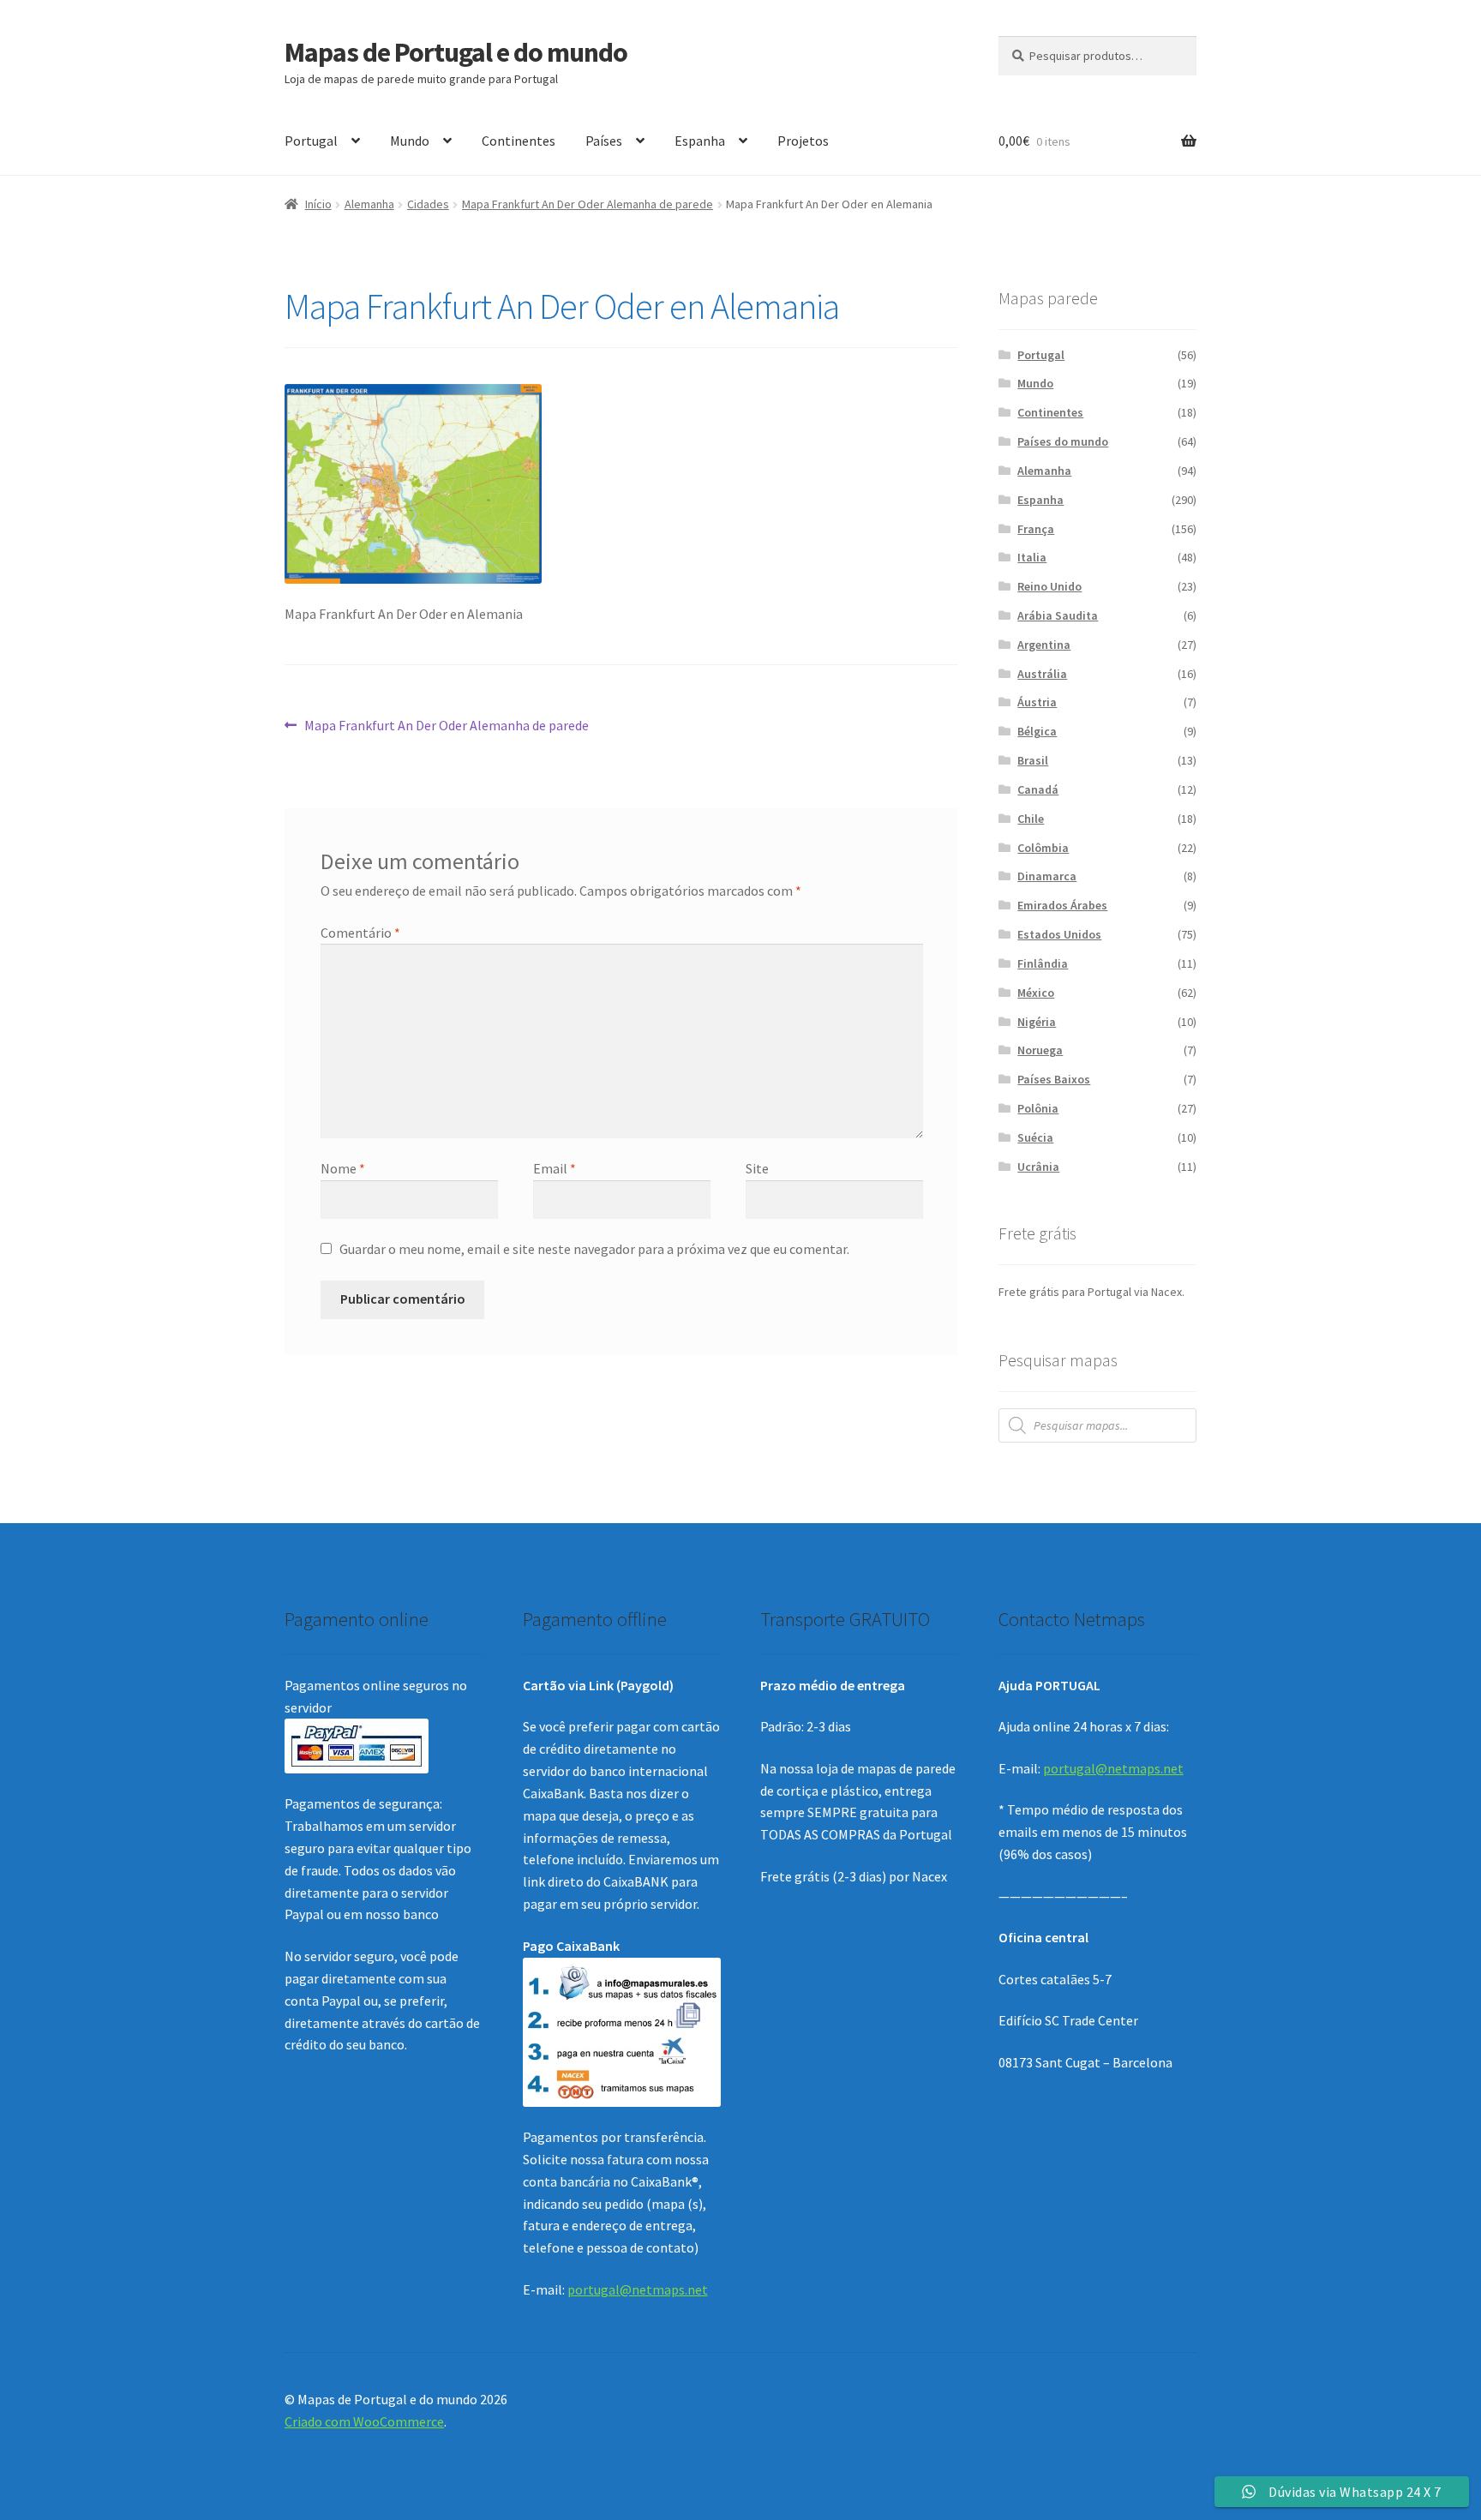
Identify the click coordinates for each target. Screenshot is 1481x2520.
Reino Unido (1049, 586)
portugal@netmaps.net (638, 2289)
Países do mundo (1063, 441)
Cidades (428, 204)
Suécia (1035, 1137)
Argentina (1044, 645)
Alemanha (369, 204)
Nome (343, 1168)
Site (757, 1168)
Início (318, 204)
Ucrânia (1038, 1167)
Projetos (803, 141)
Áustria (1037, 702)
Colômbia (1043, 848)
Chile (1031, 819)
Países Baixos (1054, 1079)
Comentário (360, 933)
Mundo (410, 141)
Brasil (1033, 760)
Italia (1032, 557)
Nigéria (1037, 1022)
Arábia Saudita (1058, 615)
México (1036, 993)
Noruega (1040, 1050)
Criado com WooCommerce (364, 2421)
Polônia (1038, 1108)
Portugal (311, 141)
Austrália (1042, 674)
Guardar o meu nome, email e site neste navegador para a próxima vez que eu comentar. (594, 1249)
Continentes (519, 141)
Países (604, 141)
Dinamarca (1047, 876)
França (1036, 529)
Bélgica (1037, 731)
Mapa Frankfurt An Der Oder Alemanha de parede (588, 204)
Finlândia (1043, 963)
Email (555, 1168)
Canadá (1038, 789)
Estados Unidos (1059, 934)
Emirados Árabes (1062, 905)
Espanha (700, 141)
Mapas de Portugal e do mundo (456, 52)
